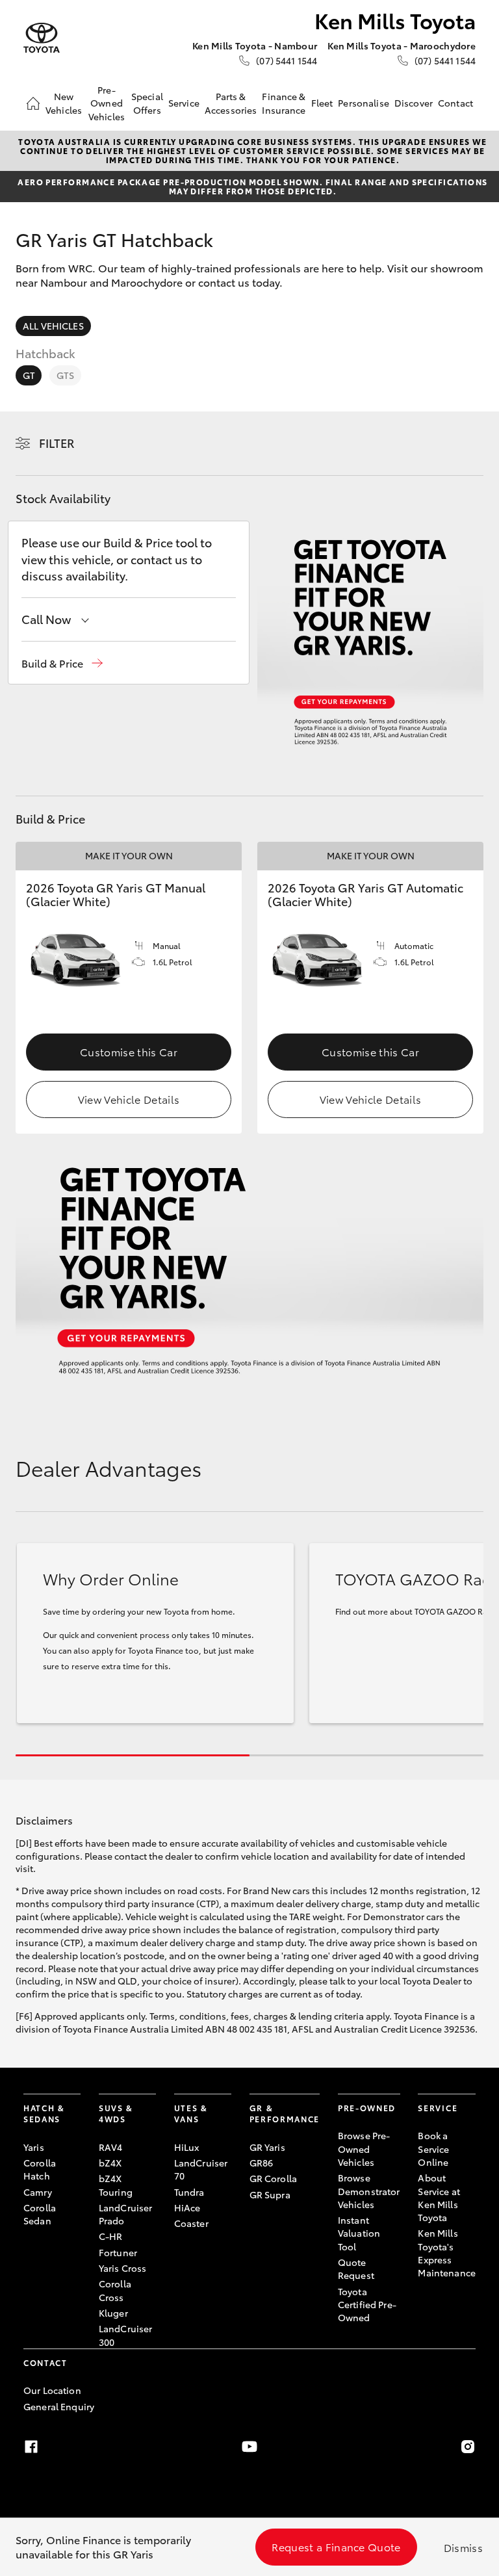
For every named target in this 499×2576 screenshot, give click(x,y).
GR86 (262, 2163)
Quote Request (356, 2269)
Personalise (364, 103)
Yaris (34, 2147)
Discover (414, 103)
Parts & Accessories (231, 103)
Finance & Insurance (284, 103)
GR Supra (270, 2194)
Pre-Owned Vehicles (107, 103)
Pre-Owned (367, 2108)
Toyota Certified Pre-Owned (367, 2305)
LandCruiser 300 (126, 2335)
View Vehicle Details (129, 1099)
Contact (455, 103)
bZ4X (110, 2163)
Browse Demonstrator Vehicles (369, 2191)
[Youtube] (249, 2447)
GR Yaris (267, 2147)
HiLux (187, 2147)
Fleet (322, 103)
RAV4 (111, 2147)
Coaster (191, 2223)
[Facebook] (31, 2447)
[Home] (33, 103)
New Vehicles (64, 103)
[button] (62, 663)
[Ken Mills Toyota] (42, 38)
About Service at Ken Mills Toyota (439, 2197)
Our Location (52, 2390)
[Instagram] (468, 2447)
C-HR (111, 2236)
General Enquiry (59, 2406)
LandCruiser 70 (201, 2169)
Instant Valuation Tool (359, 2233)
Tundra (189, 2192)
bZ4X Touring (116, 2185)
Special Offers (147, 103)
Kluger (113, 2313)
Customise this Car (129, 1051)
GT (29, 375)
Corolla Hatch (40, 2169)
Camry (38, 2192)
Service (184, 103)
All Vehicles (53, 326)
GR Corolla (273, 2178)
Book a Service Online (433, 2149)
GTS (65, 375)
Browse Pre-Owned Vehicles (364, 2149)
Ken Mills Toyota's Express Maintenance (447, 2253)
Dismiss (463, 2547)
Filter (57, 443)
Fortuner (118, 2252)
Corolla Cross (115, 2290)
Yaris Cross (123, 2268)
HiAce (187, 2207)
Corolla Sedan (40, 2214)
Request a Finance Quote (336, 2546)
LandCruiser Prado (126, 2214)
